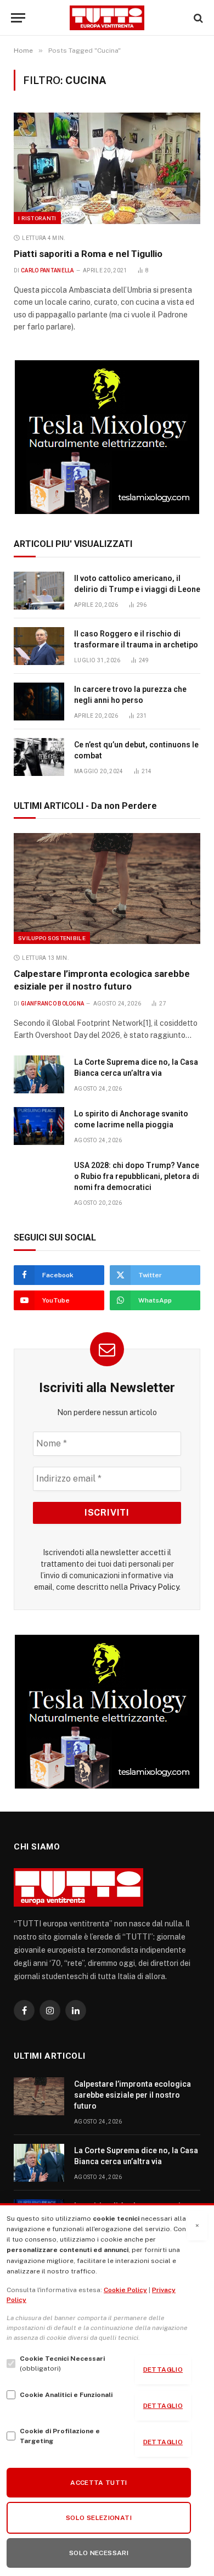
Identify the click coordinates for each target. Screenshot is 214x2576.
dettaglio (163, 2370)
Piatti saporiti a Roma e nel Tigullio (88, 254)
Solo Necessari (99, 2553)
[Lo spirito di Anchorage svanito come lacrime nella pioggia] (39, 1126)
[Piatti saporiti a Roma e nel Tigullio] (107, 168)
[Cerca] (197, 18)
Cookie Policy (125, 2290)
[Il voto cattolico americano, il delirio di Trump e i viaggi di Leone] (39, 591)
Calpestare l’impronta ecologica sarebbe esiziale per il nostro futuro (133, 2095)
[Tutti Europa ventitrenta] (107, 18)
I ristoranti (37, 218)
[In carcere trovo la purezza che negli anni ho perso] (39, 702)
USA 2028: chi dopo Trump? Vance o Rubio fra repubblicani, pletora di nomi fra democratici (137, 1176)
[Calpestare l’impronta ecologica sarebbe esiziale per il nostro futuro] (107, 889)
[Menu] (18, 18)
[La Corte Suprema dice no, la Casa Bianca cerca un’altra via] (39, 1074)
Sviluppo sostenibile (52, 938)
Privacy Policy (154, 1587)
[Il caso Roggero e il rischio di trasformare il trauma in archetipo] (39, 646)
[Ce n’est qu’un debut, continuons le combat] (39, 757)
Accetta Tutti (99, 2483)
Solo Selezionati (99, 2518)
